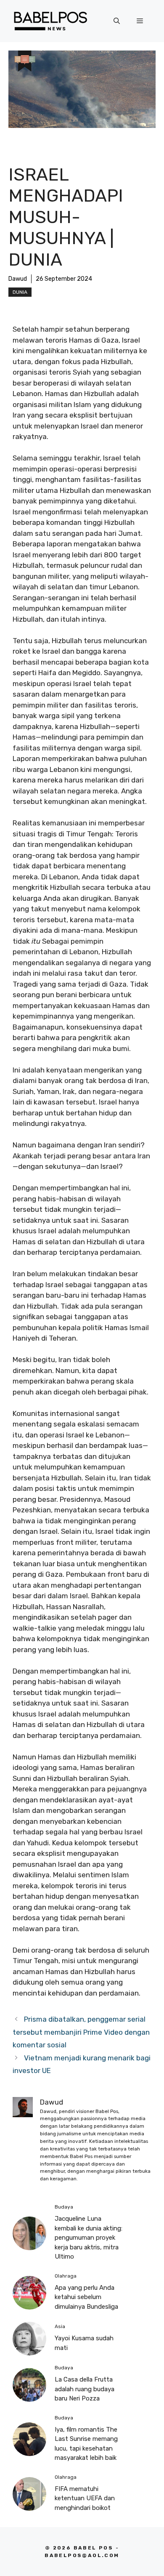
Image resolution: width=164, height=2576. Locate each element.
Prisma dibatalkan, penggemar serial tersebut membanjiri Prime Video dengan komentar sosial (81, 2032)
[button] (117, 21)
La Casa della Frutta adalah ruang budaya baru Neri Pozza (85, 2389)
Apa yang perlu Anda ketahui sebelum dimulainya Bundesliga (86, 2297)
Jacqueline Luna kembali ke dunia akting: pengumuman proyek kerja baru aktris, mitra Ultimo (89, 2238)
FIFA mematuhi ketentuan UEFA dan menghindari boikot (85, 2498)
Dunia (20, 292)
